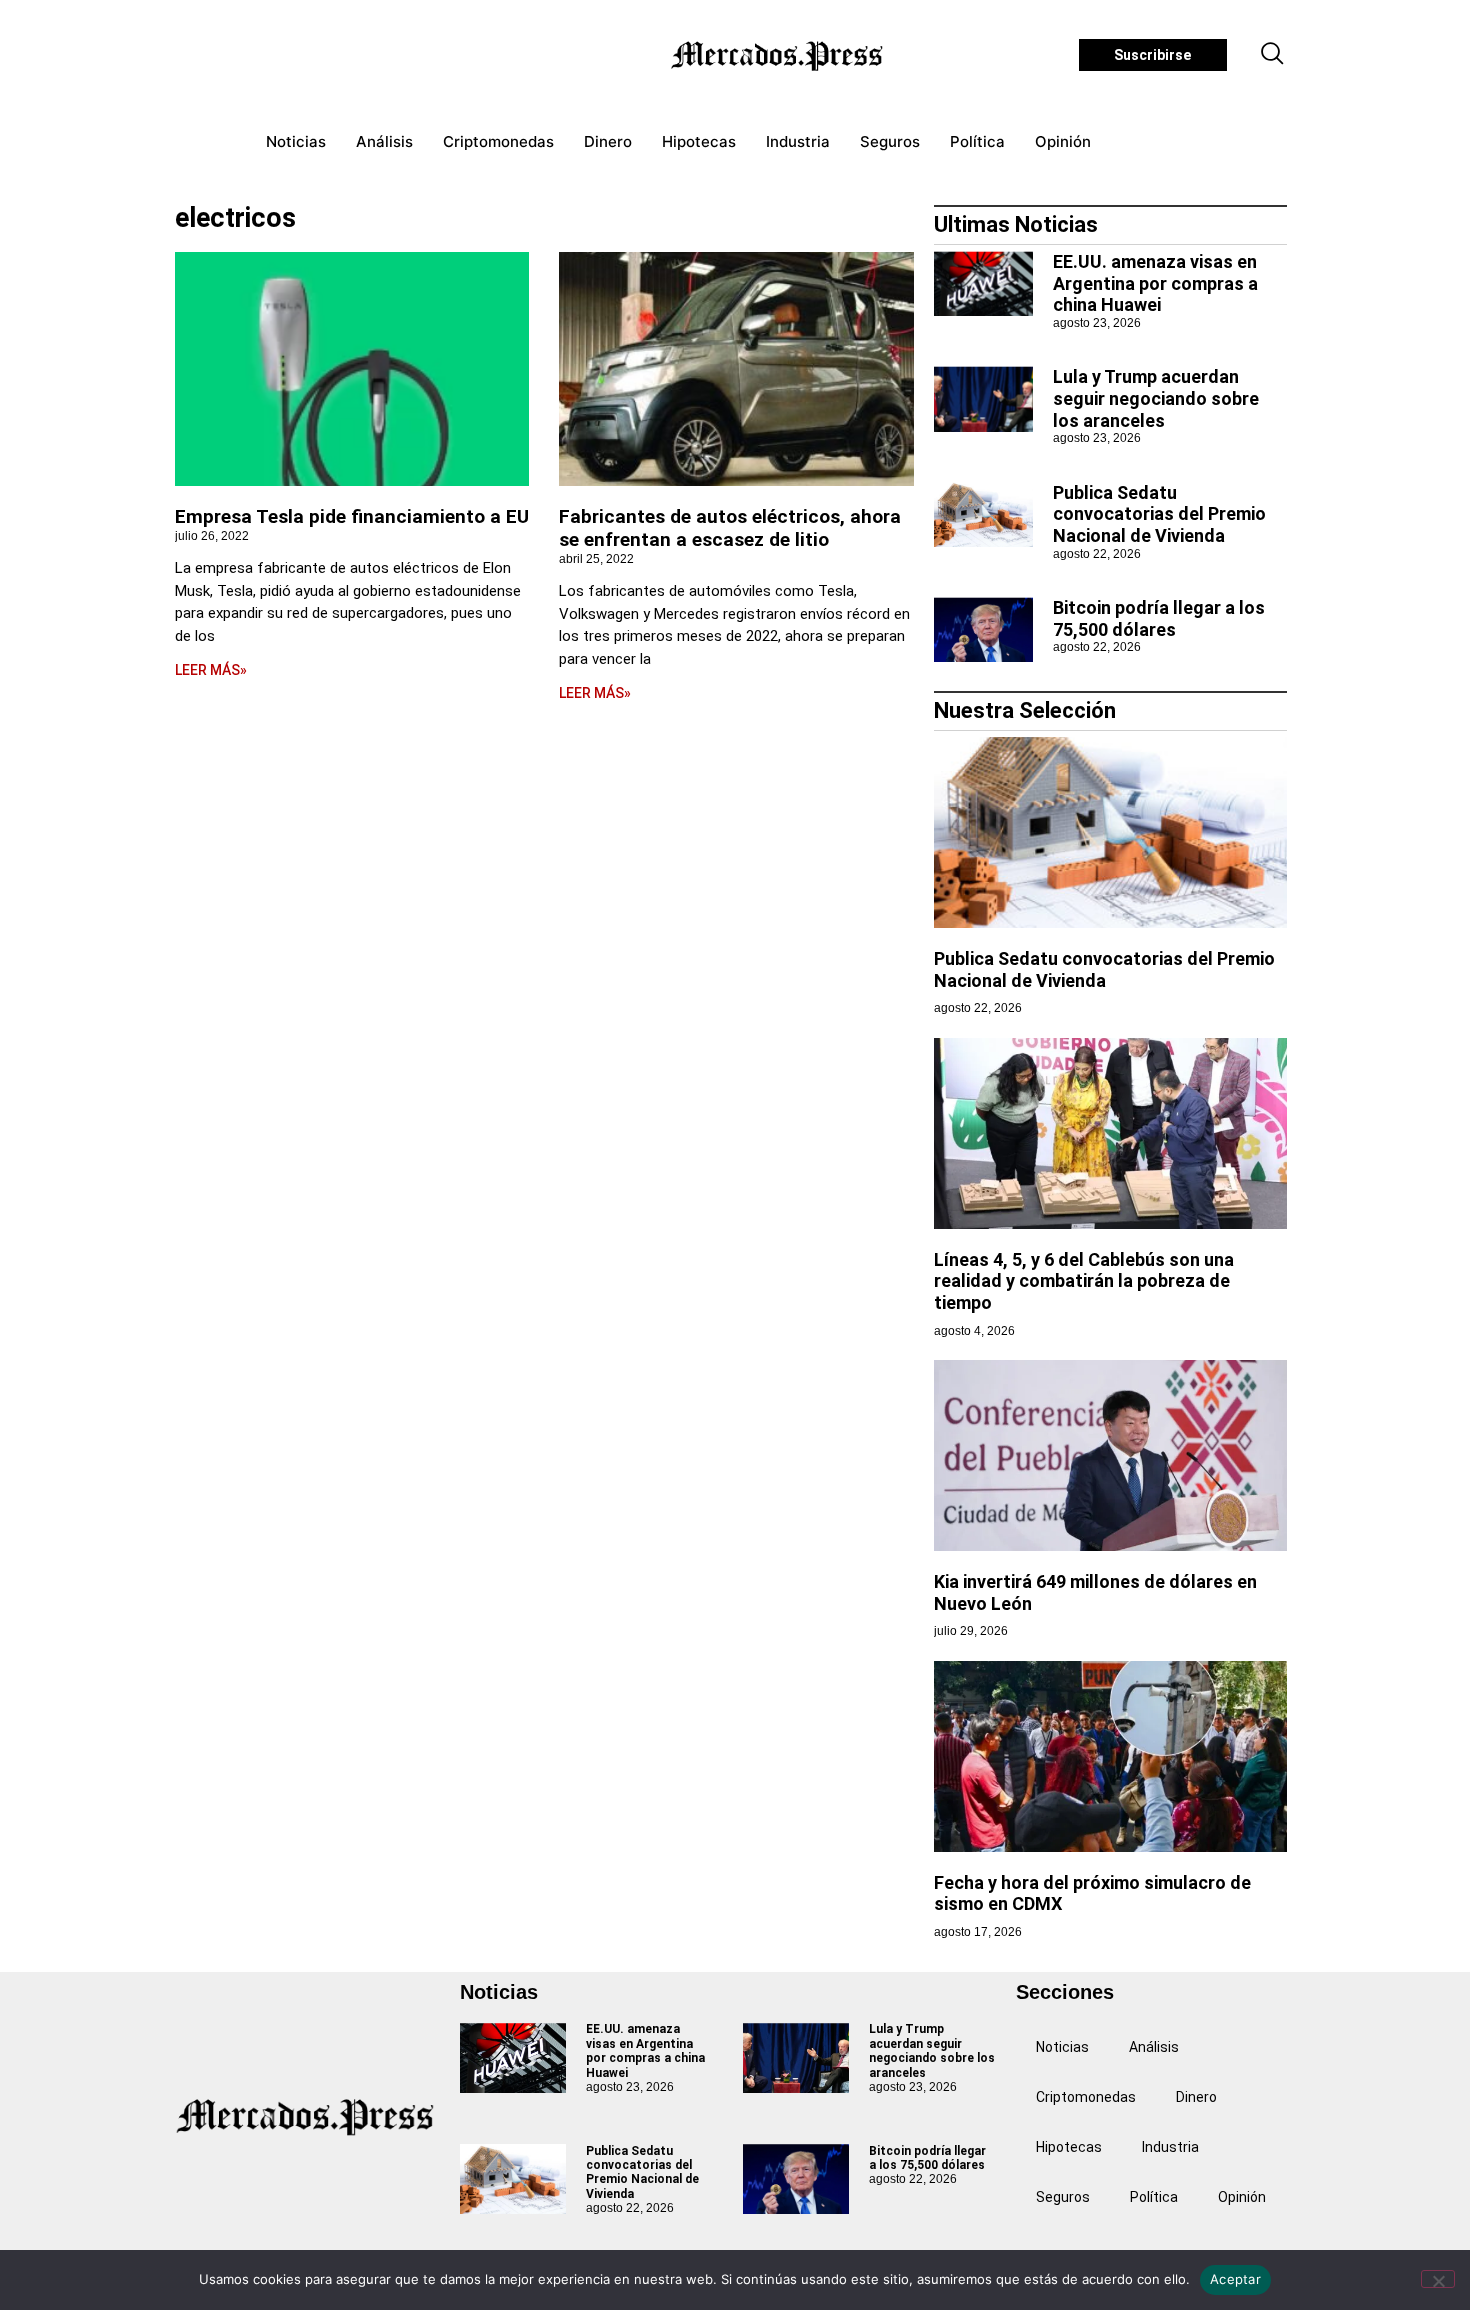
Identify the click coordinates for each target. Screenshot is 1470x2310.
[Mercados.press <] (779, 55)
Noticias (296, 141)
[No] (1438, 2279)
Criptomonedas (498, 141)
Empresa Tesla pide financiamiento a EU (352, 516)
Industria (798, 141)
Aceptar (1235, 2279)
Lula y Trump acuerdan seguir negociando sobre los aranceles (1156, 398)
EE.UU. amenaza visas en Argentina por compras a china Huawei (1155, 283)
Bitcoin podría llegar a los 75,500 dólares (1159, 618)
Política (977, 141)
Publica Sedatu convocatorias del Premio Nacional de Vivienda (1159, 514)
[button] (1273, 55)
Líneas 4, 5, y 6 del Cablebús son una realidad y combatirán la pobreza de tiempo (1084, 1281)
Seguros (890, 141)
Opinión (1063, 141)
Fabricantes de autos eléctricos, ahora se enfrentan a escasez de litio (730, 528)
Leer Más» (211, 670)
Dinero (608, 141)
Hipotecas (699, 141)
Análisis (384, 141)
